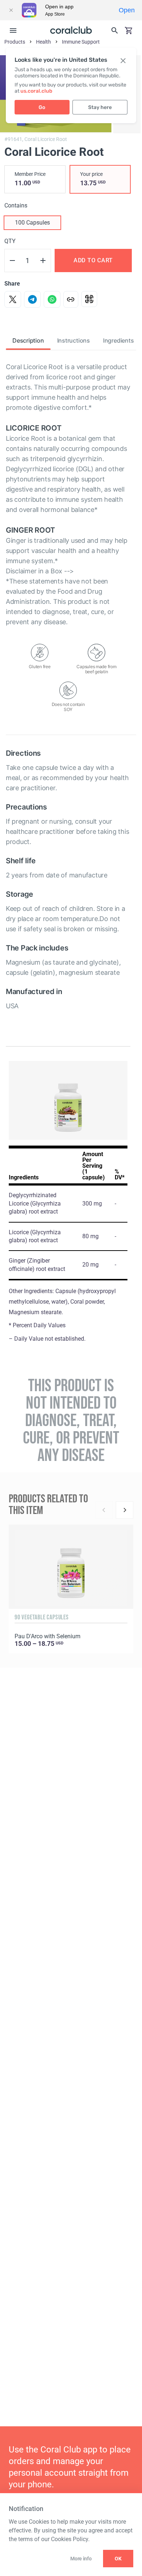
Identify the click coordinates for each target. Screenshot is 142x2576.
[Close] (11, 10)
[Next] (125, 1510)
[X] (13, 299)
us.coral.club (36, 91)
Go (42, 107)
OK (118, 2559)
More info (81, 2559)
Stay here (100, 107)
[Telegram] (32, 299)
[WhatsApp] (52, 299)
